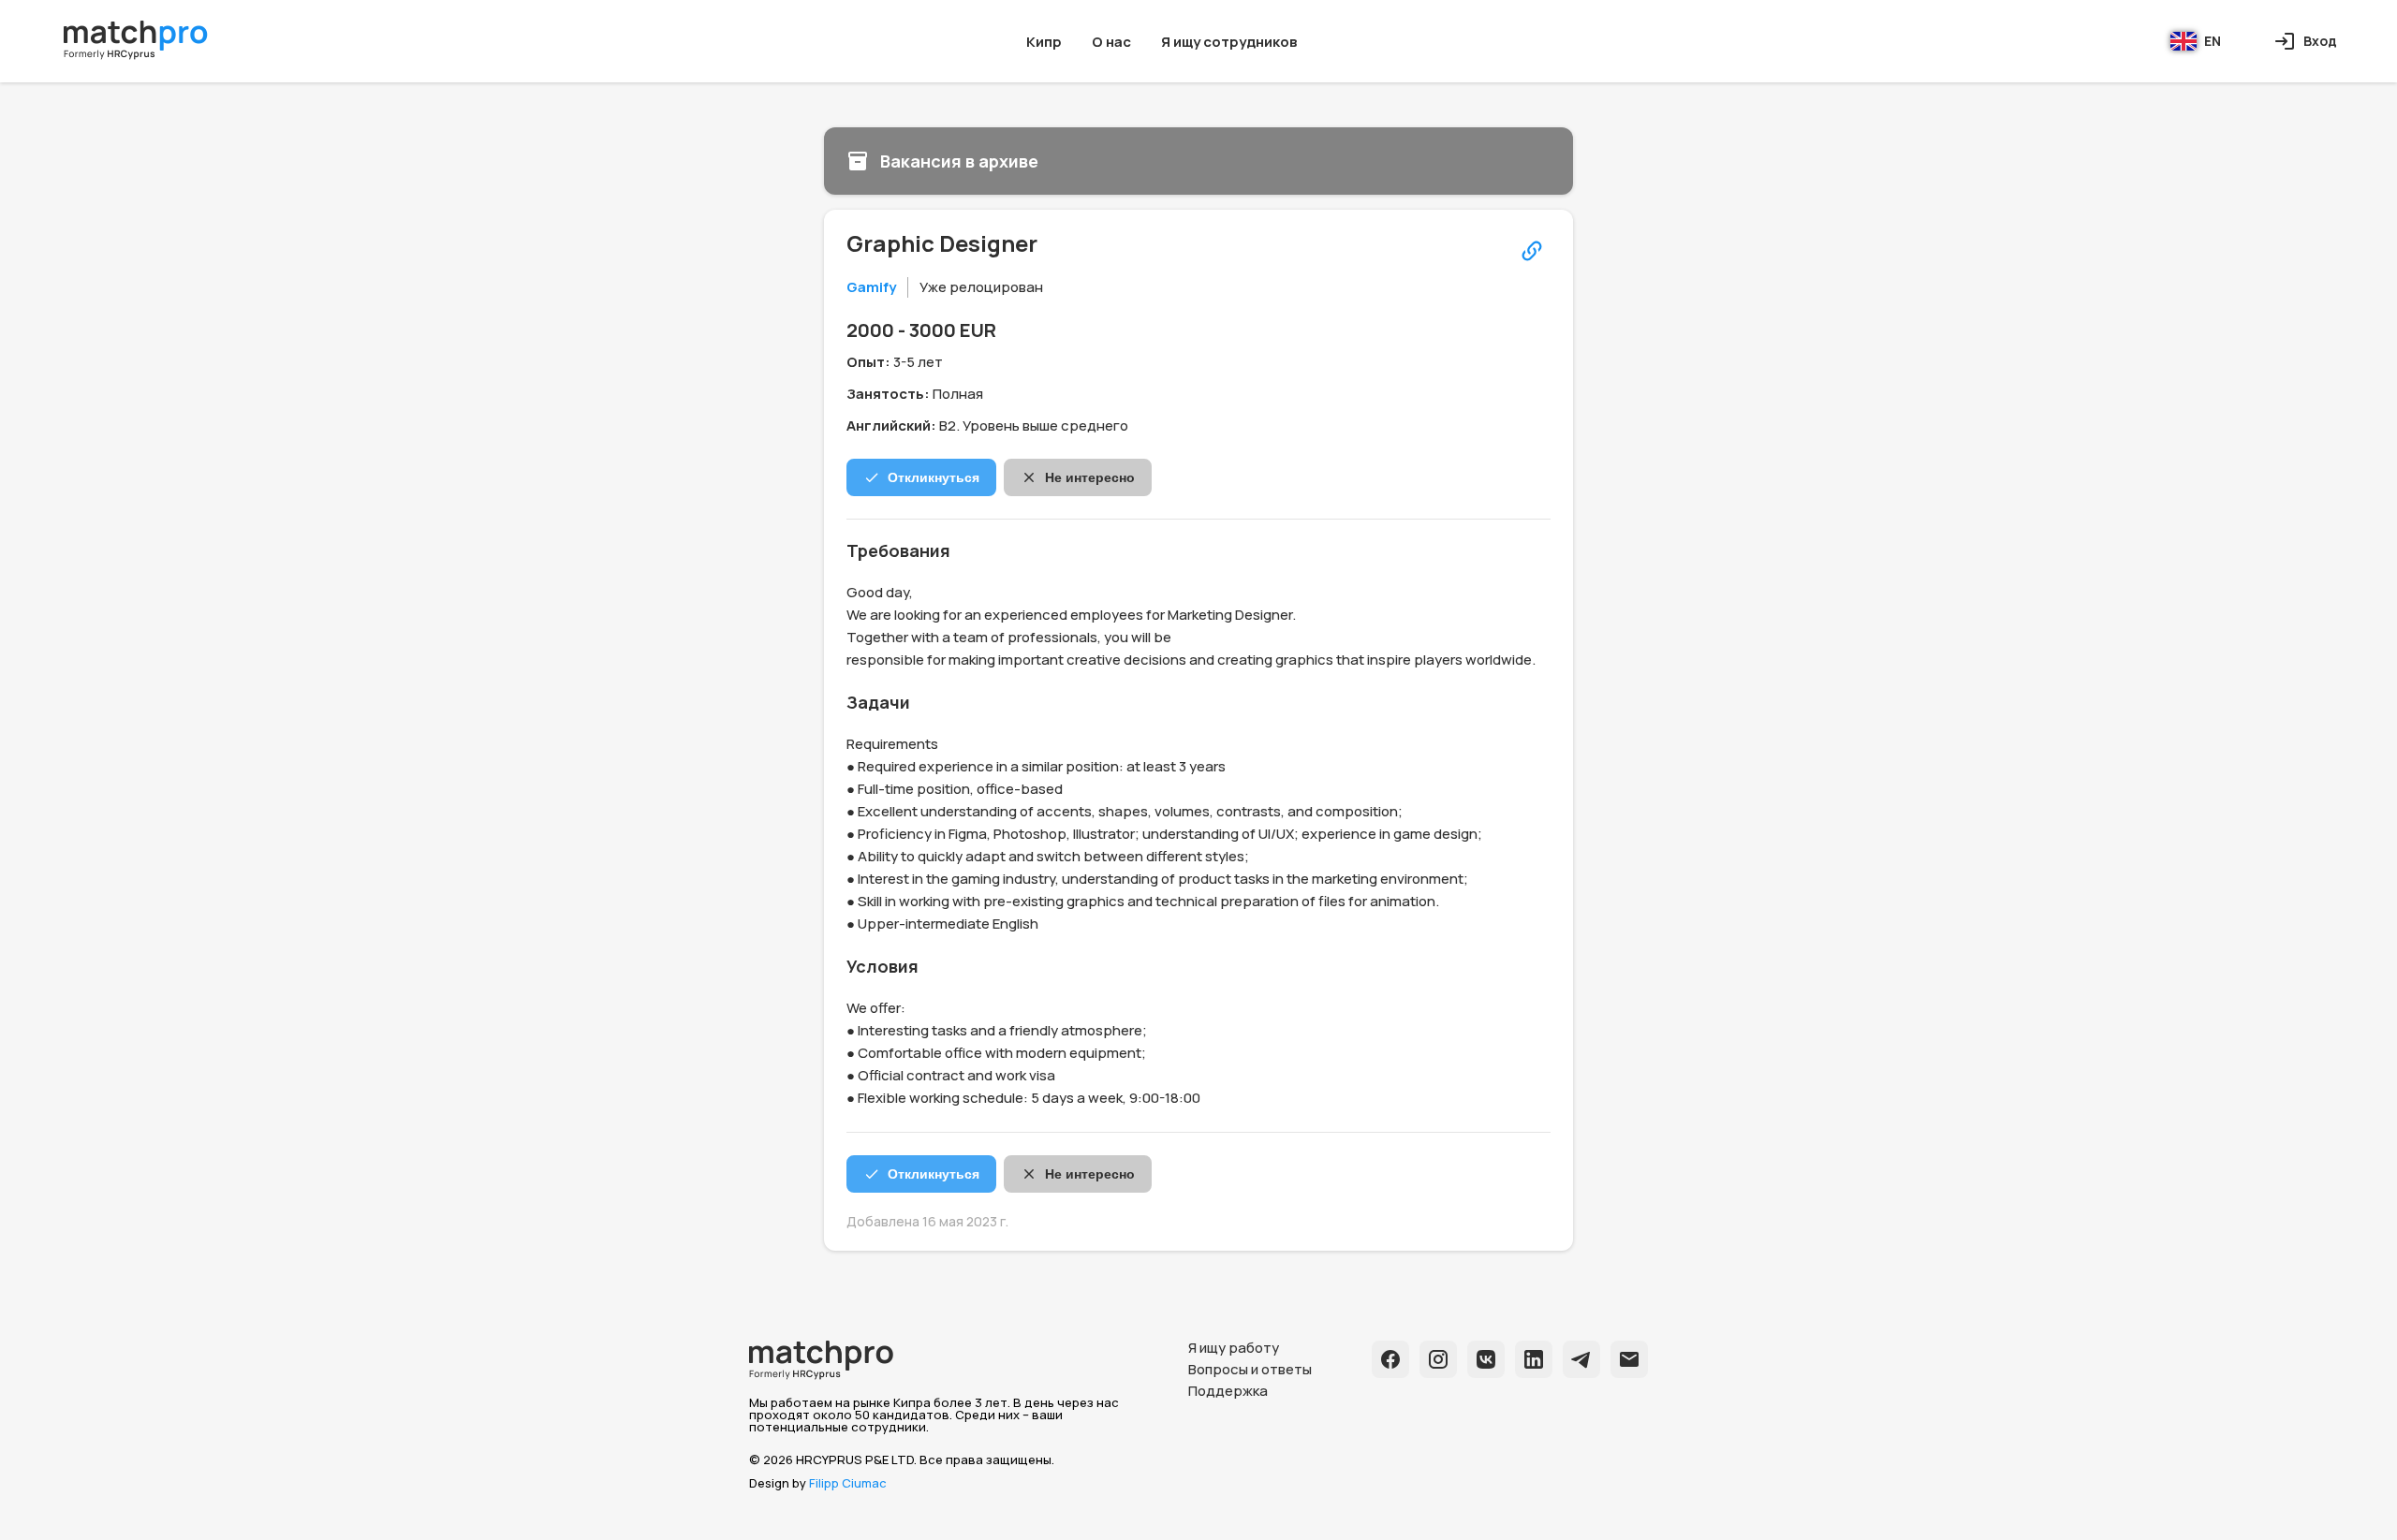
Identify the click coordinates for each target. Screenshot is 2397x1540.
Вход (2320, 41)
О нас (1111, 42)
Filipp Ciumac (848, 1483)
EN (2213, 41)
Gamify (871, 287)
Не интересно (1090, 477)
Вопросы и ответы (1250, 1369)
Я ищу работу (1234, 1348)
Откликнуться (934, 477)
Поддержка (1228, 1391)
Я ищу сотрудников (1229, 42)
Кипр (1044, 42)
